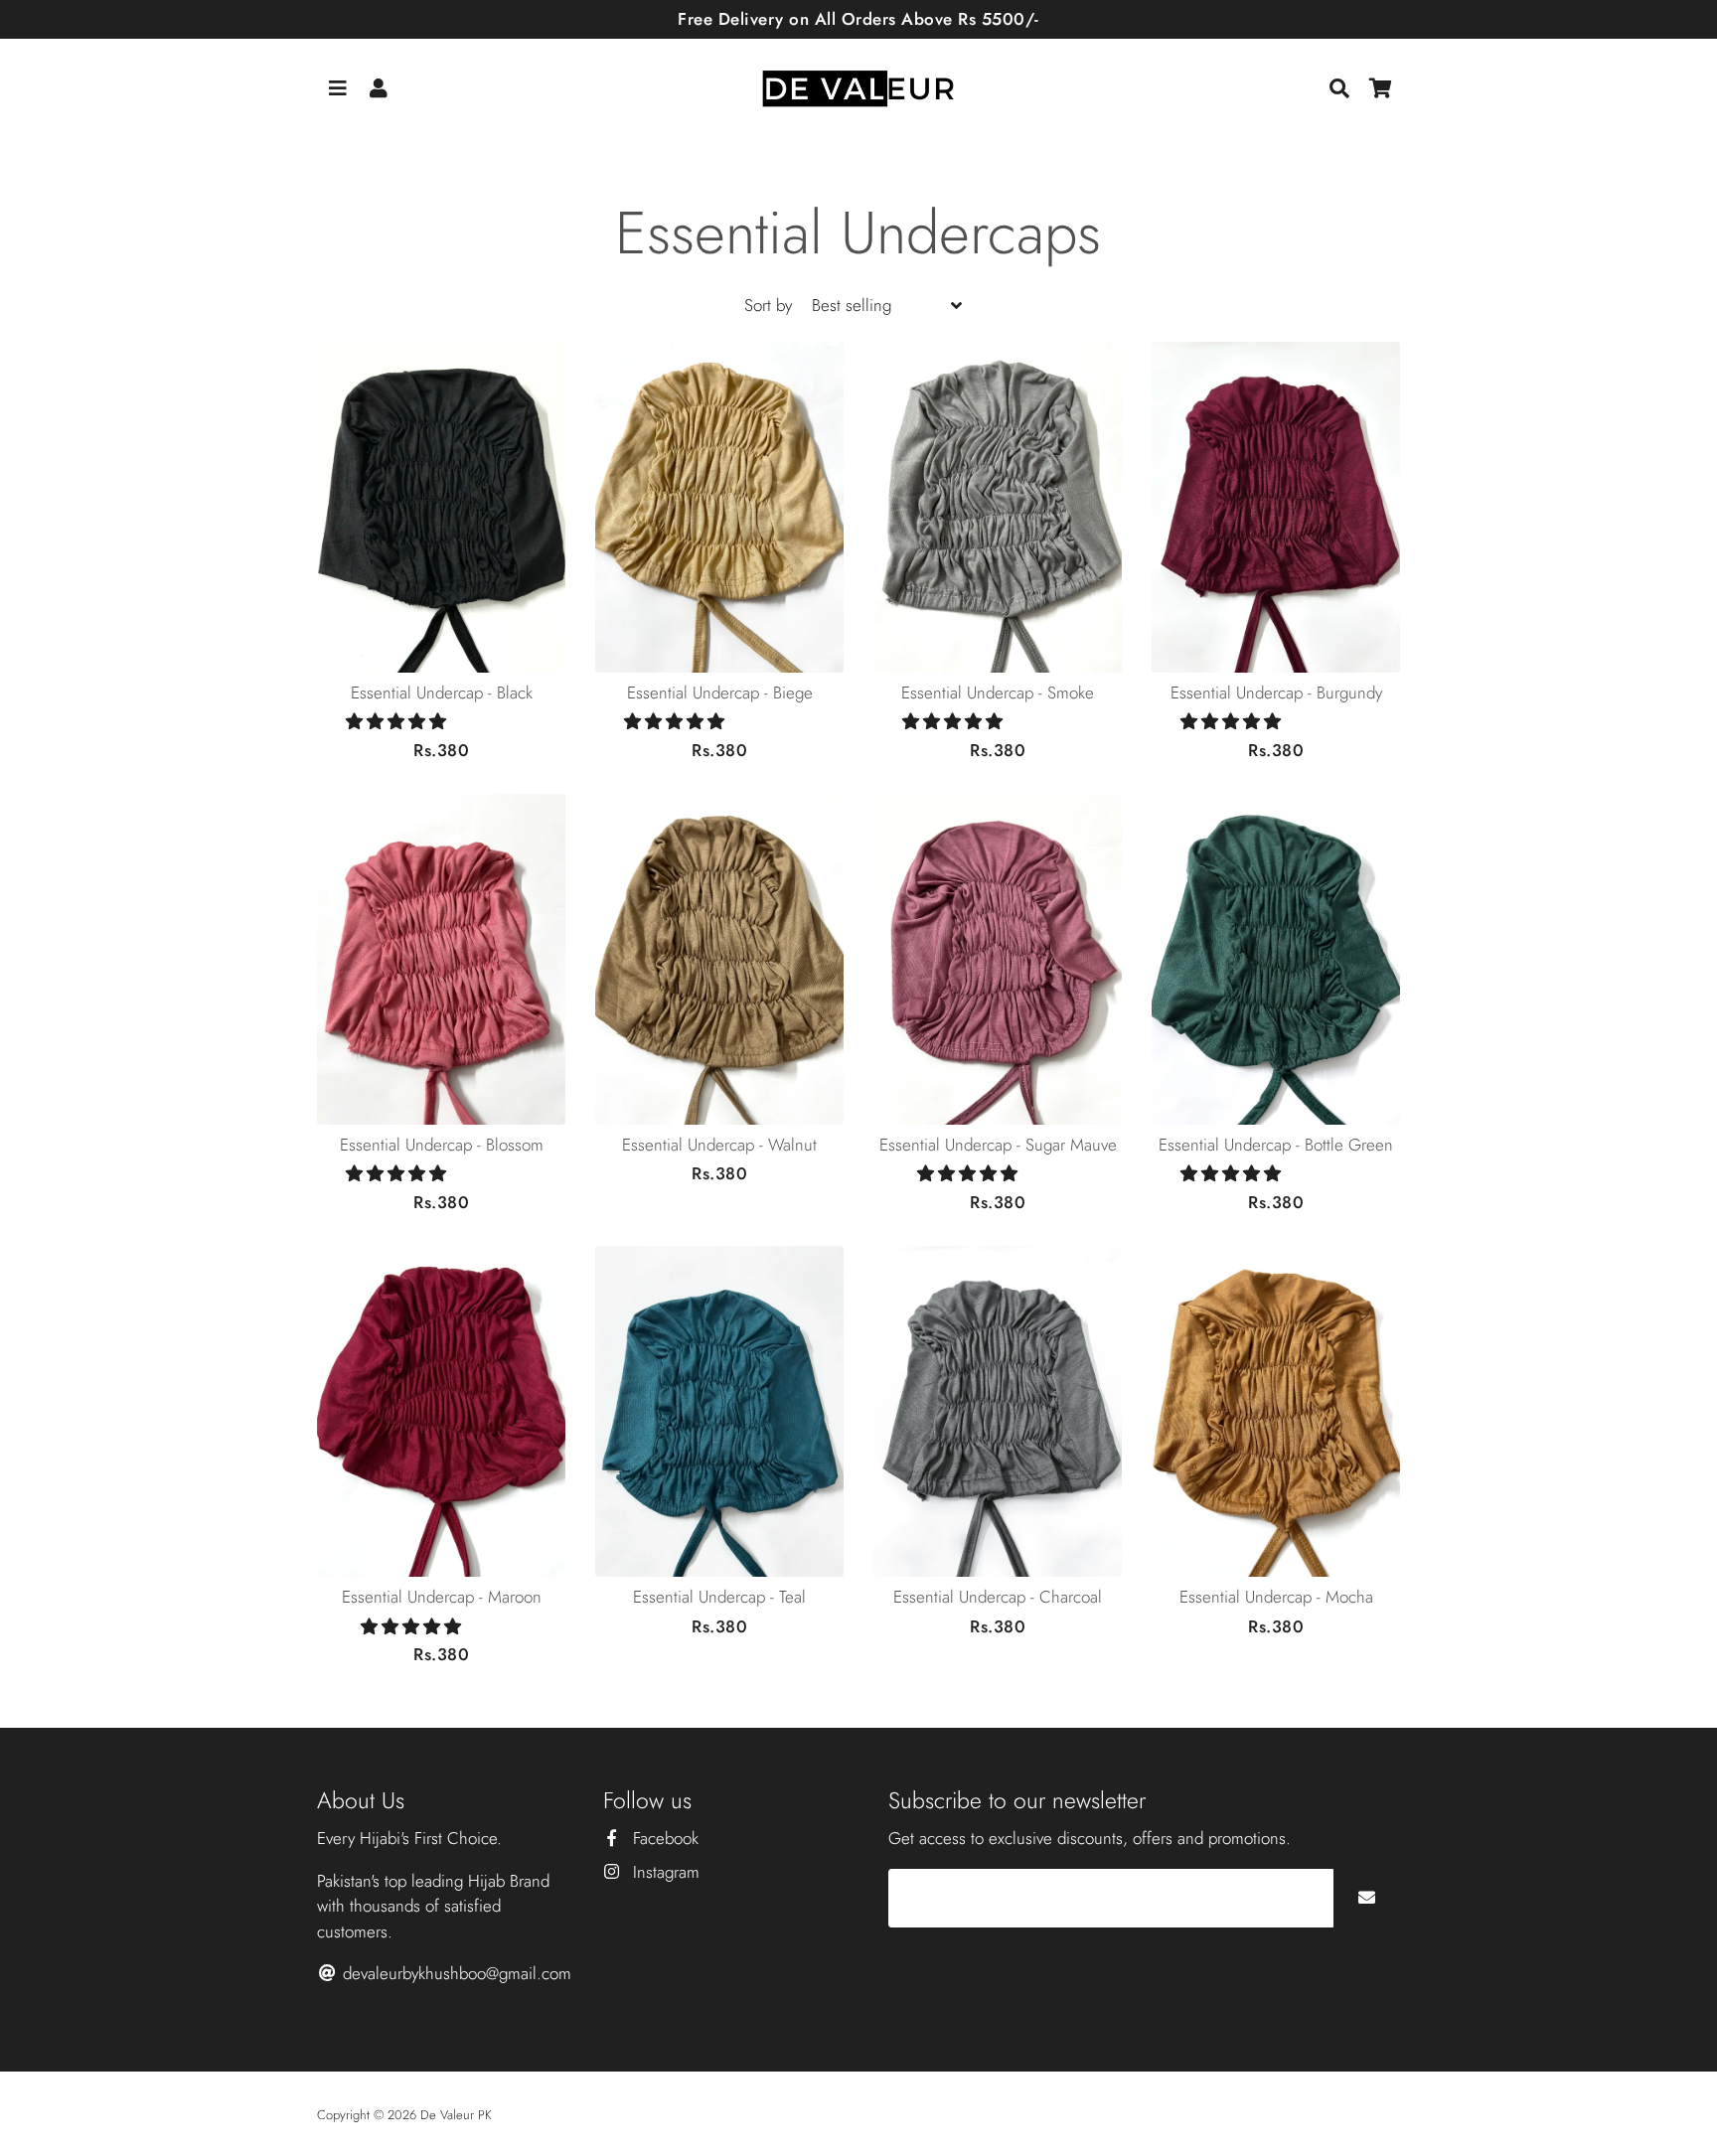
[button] (398, 721)
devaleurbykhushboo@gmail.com (455, 1973)
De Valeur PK (456, 2115)
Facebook (663, 1838)
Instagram (664, 1872)
